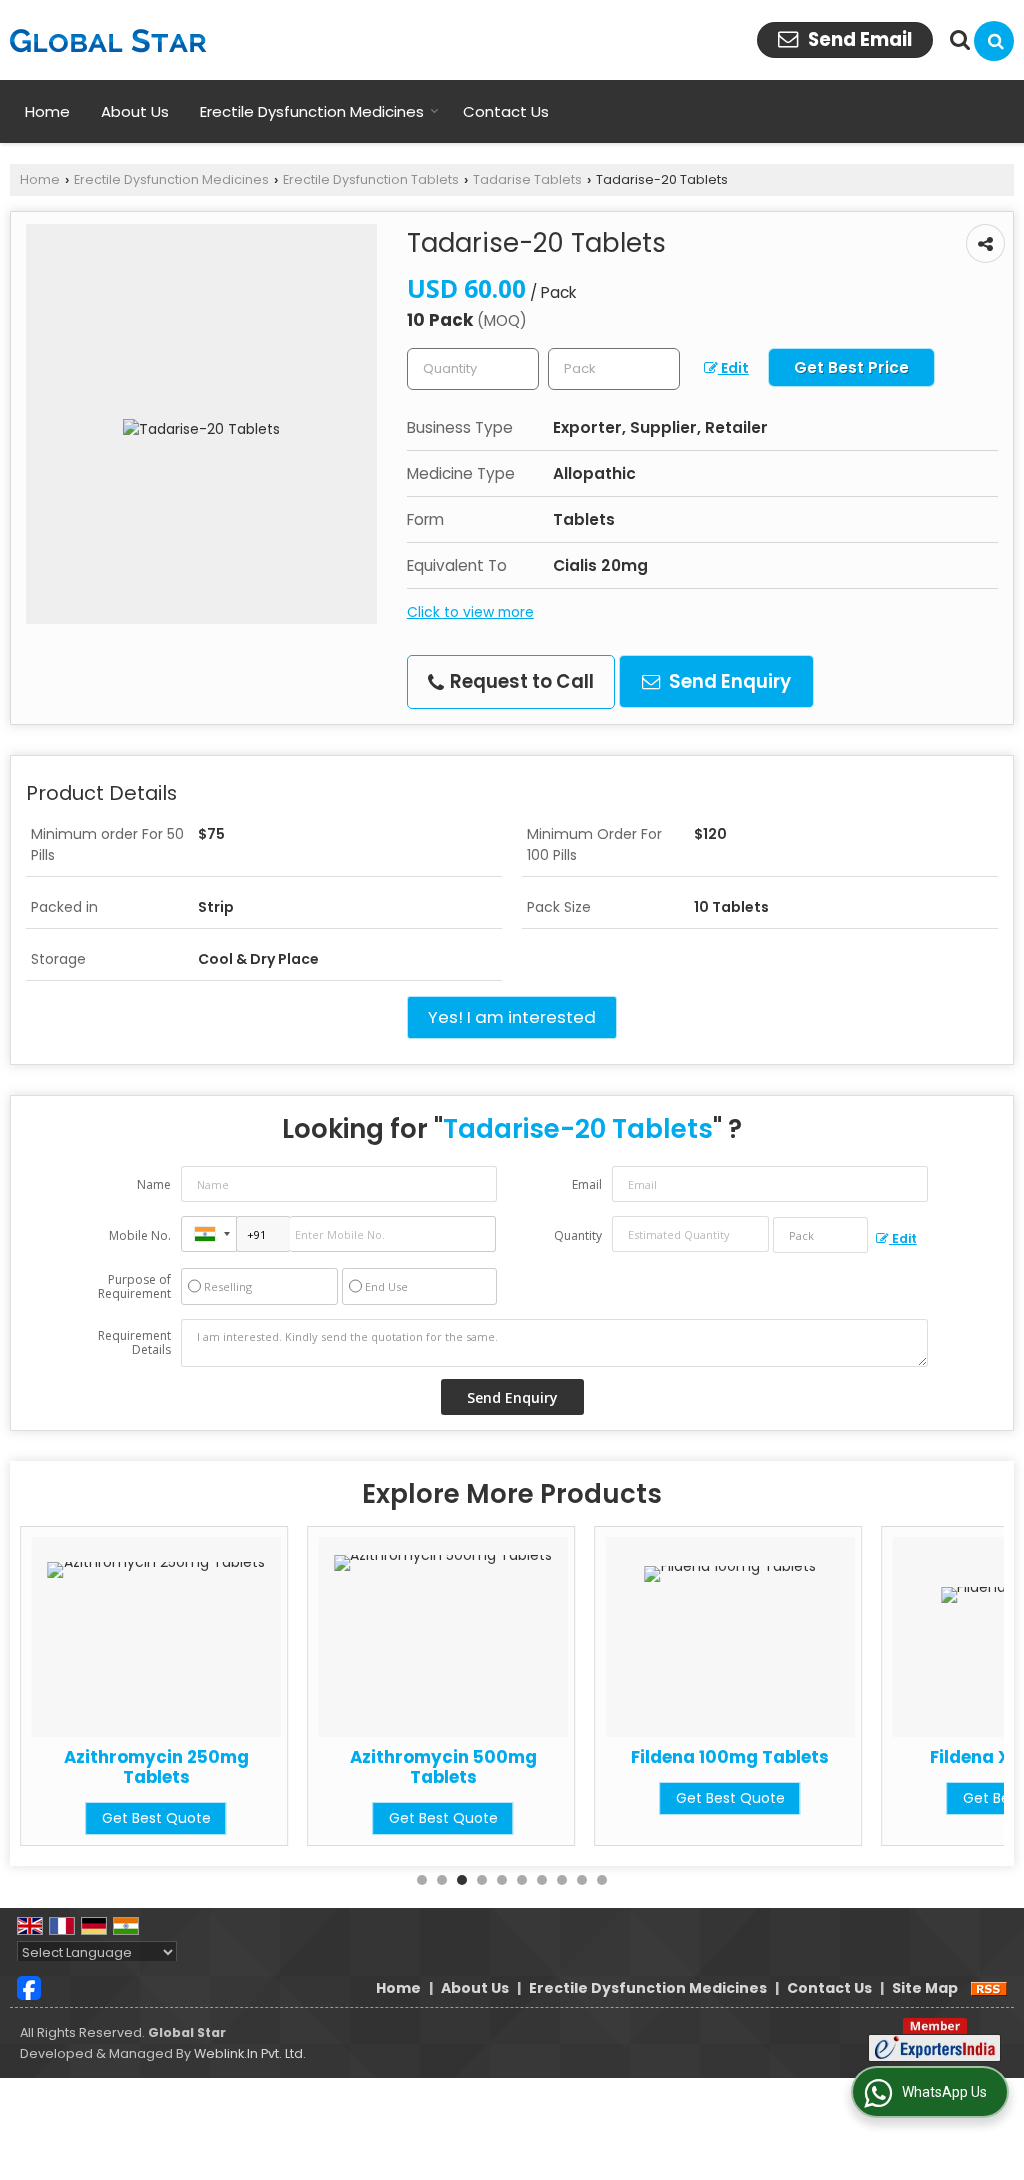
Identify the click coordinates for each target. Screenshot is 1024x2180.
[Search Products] (957, 40)
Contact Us (506, 111)
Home (47, 111)
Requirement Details (134, 1343)
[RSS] (989, 1988)
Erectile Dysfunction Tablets (371, 179)
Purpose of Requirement (134, 1287)
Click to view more (470, 612)
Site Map (925, 1988)
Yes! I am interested (512, 1017)
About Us (135, 111)
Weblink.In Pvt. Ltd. (250, 2053)
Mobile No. (140, 1235)
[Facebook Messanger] (29, 1987)
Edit (733, 368)
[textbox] (614, 369)
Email (587, 1184)
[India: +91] (209, 1234)
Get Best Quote (156, 1818)
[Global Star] (108, 40)
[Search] (994, 41)
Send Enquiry (728, 681)
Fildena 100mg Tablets (730, 1757)
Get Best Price (851, 367)
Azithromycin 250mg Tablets (156, 1767)
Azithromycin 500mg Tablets (443, 1767)
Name (154, 1184)
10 (602, 1880)
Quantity (578, 1235)
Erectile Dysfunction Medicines (312, 111)
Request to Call (520, 681)
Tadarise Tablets (527, 179)
